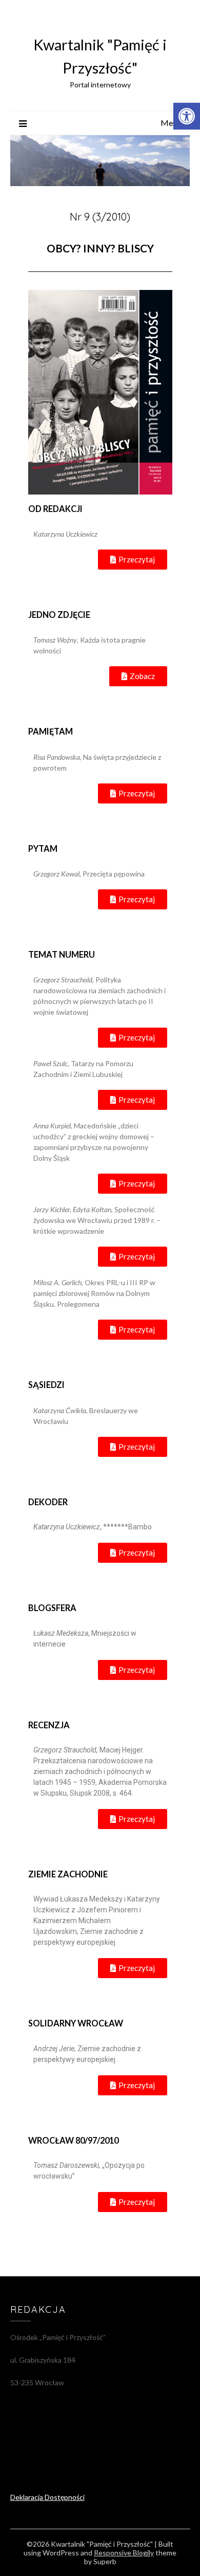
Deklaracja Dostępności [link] (47, 2497)
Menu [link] (171, 123)
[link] (187, 116)
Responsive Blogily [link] (124, 2553)
